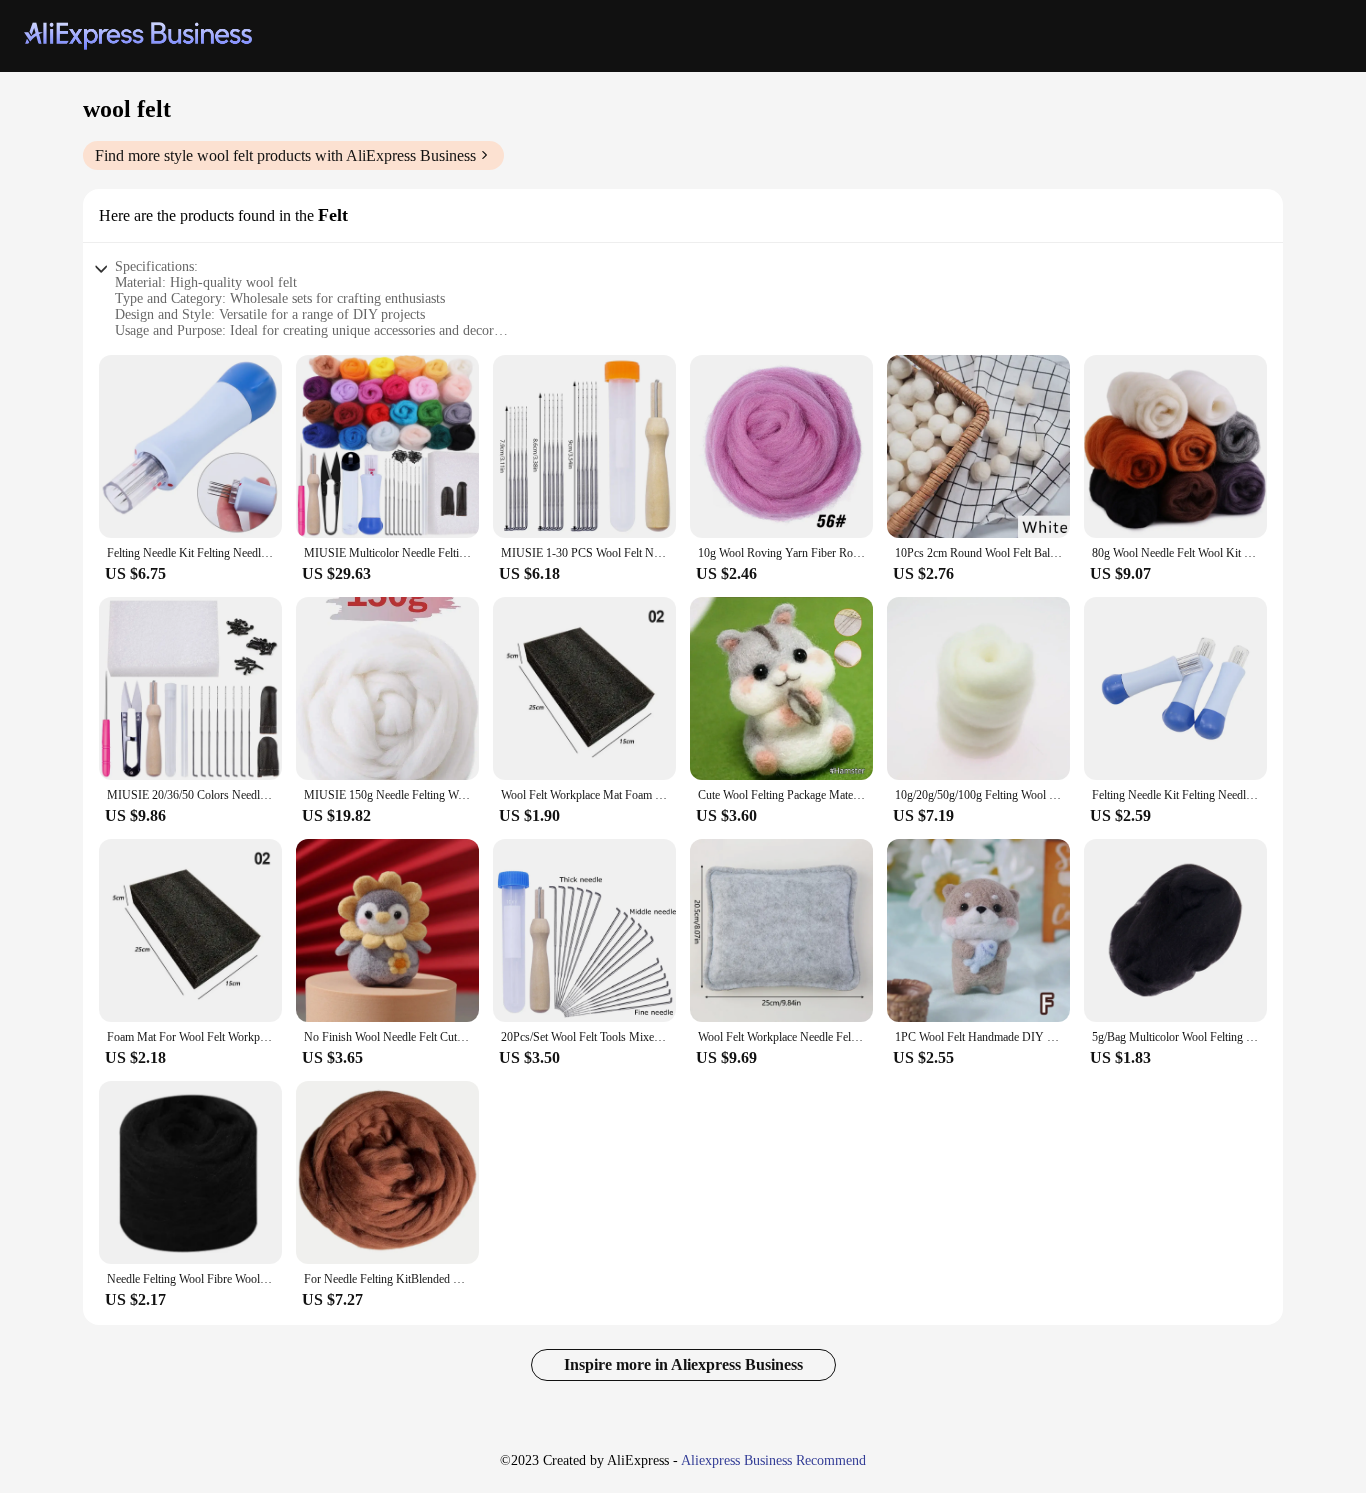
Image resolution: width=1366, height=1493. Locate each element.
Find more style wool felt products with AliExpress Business (285, 155)
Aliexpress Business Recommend (773, 1460)
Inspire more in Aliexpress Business (683, 1364)
